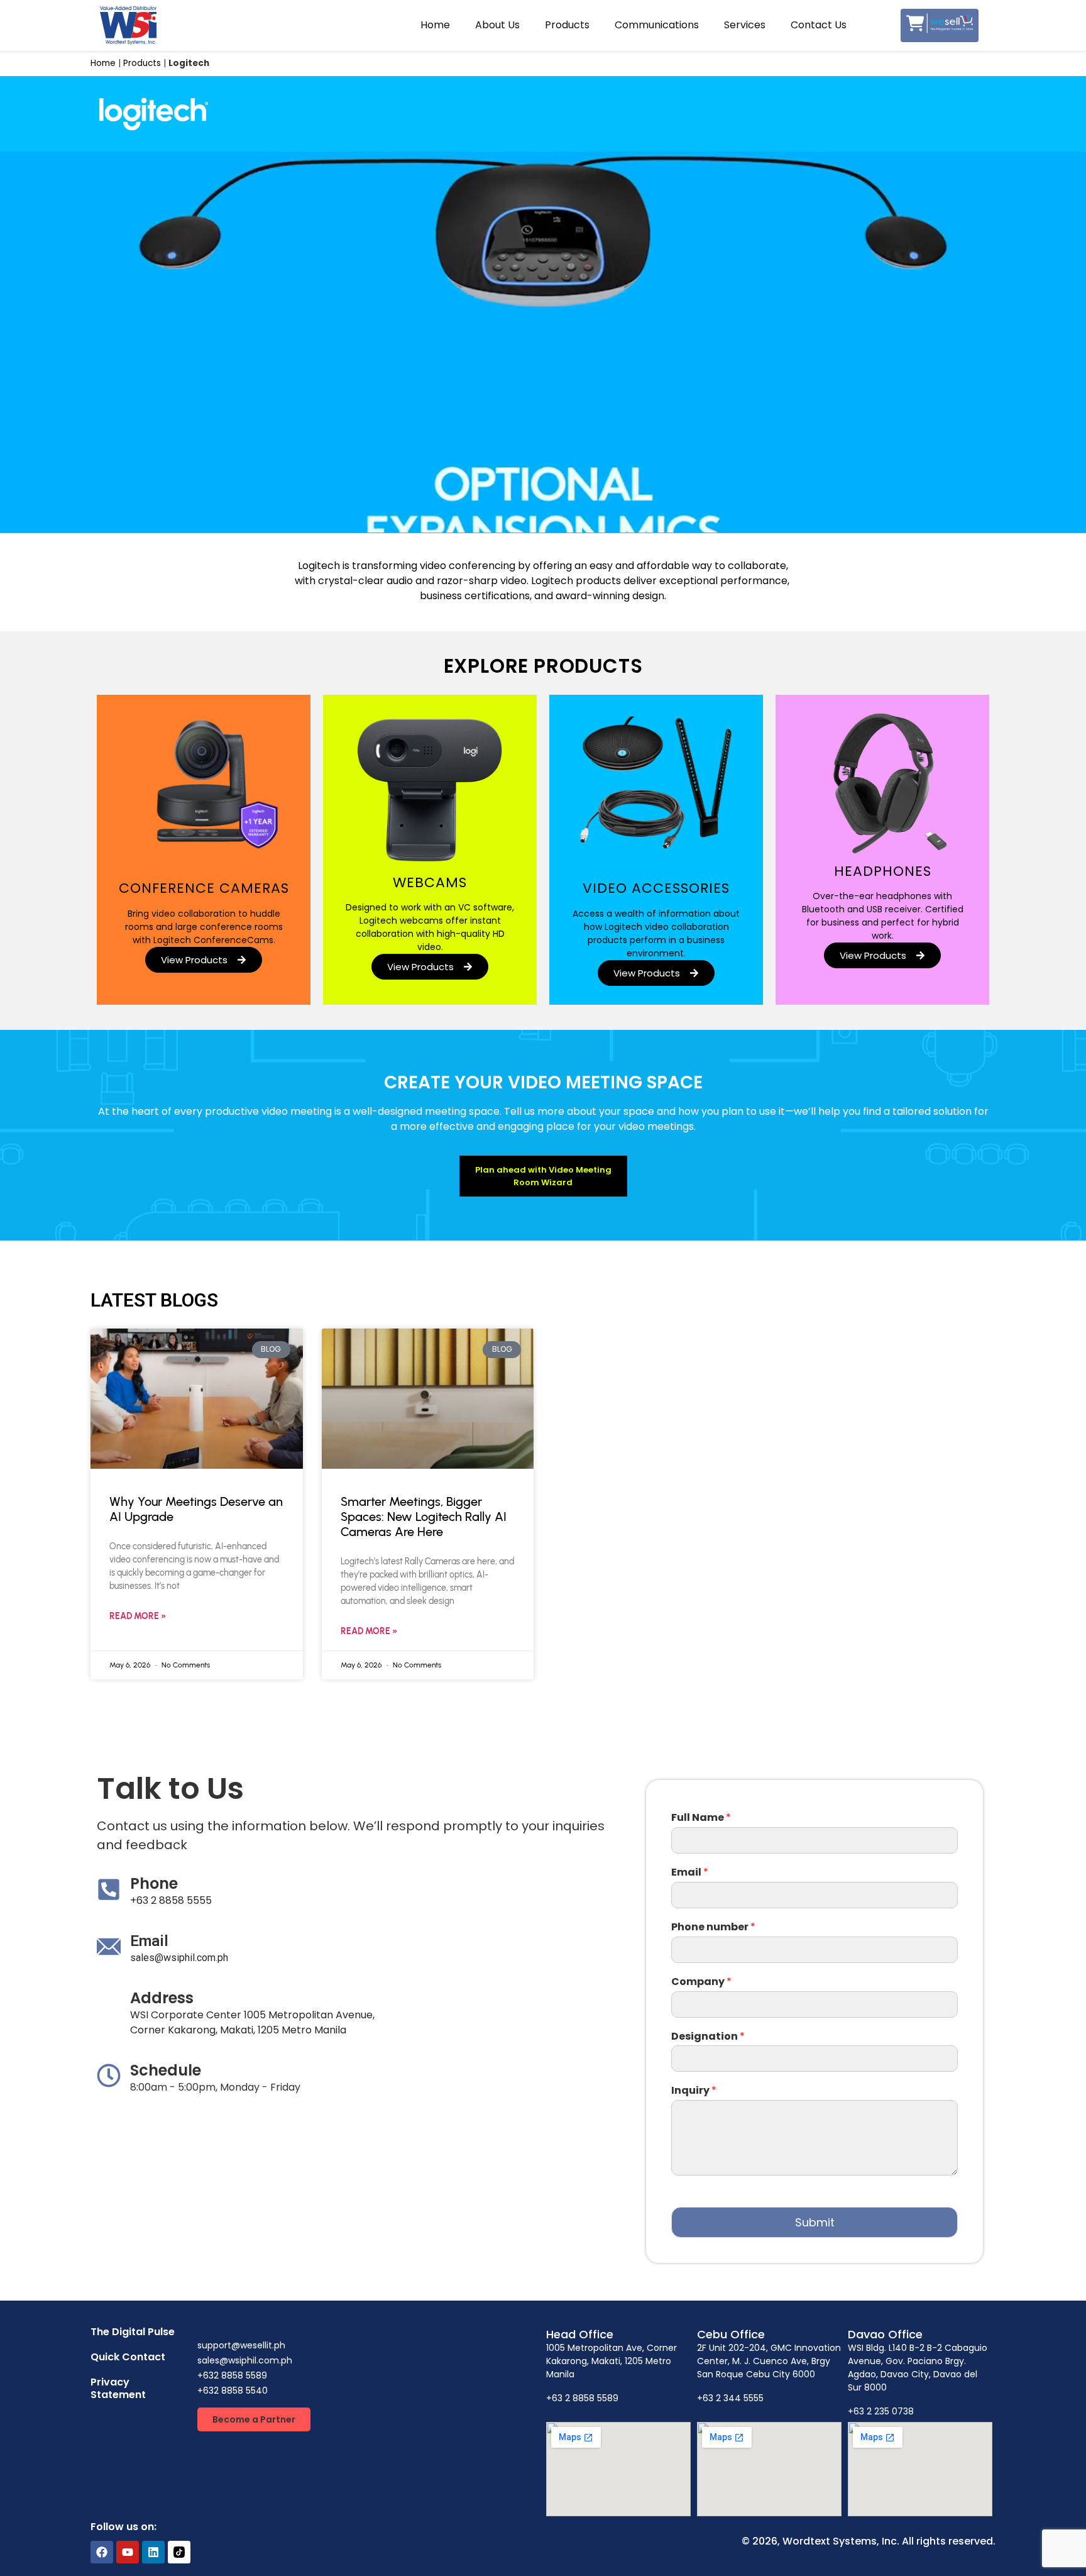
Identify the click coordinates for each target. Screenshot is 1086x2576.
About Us (497, 25)
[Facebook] (102, 2552)
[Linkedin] (153, 2552)
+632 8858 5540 (233, 2391)
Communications (657, 25)
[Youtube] (128, 2552)
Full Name (701, 1818)
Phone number (713, 1927)
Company (701, 1982)
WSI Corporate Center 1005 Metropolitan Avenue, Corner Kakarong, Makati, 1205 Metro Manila (252, 2022)
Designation (708, 2037)
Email (690, 1873)
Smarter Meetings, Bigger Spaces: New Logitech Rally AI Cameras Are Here (424, 1517)
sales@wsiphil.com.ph (179, 1958)
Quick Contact (128, 2357)
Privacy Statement (118, 2388)
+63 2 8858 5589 (582, 2398)
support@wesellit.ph (241, 2345)
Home (435, 25)
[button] (254, 2419)
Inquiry (694, 2091)
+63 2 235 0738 (881, 2411)
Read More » (138, 1616)
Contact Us (819, 25)
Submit (815, 2222)
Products (567, 25)
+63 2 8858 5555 (171, 1900)
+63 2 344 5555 (730, 2398)
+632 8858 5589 (232, 2375)
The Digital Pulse (133, 2332)
